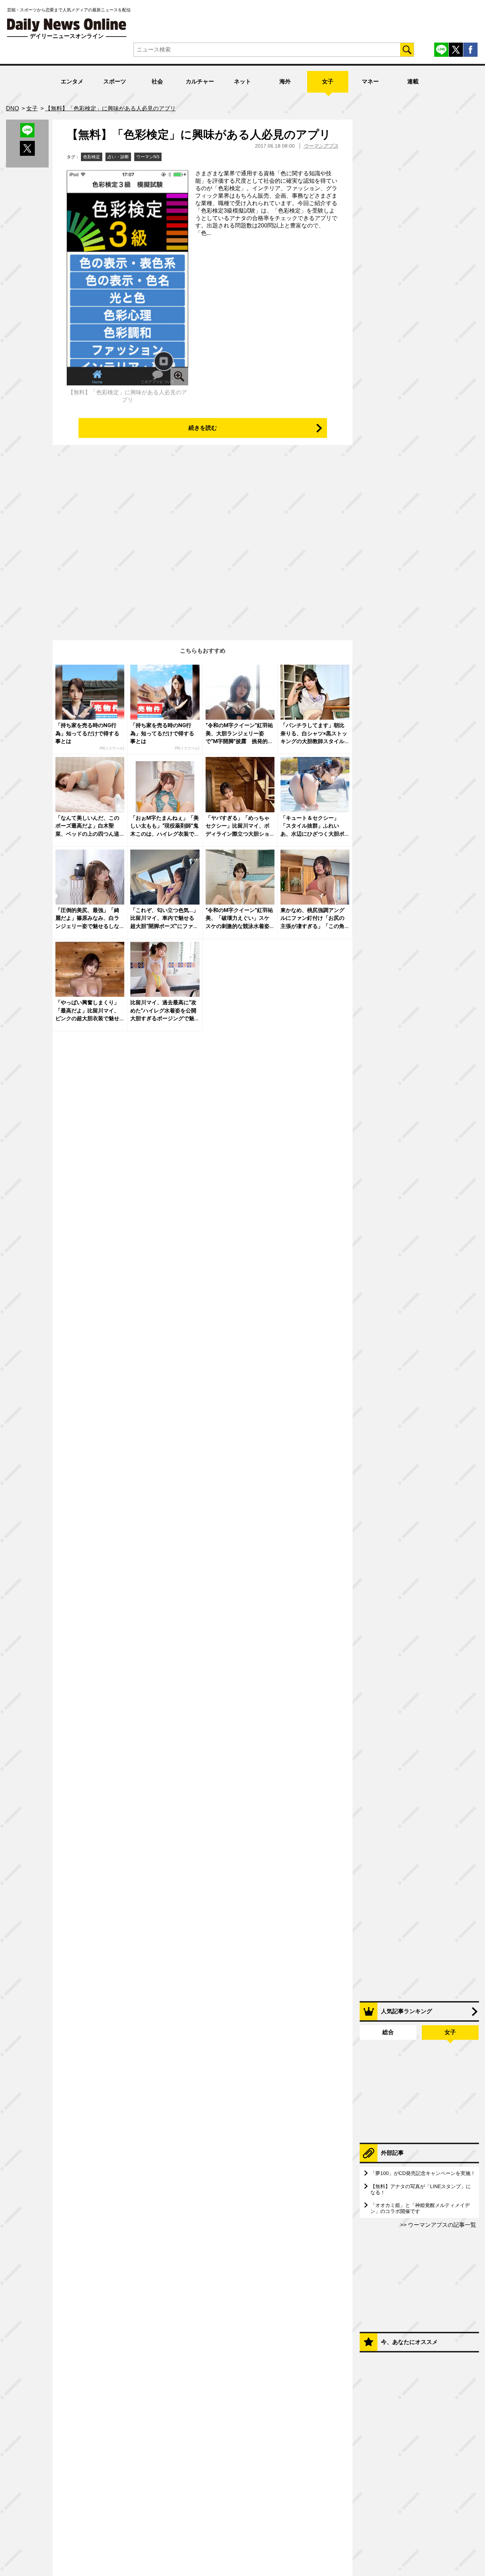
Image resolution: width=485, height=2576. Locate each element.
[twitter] (456, 50)
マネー (370, 81)
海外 (285, 81)
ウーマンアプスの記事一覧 (441, 2225)
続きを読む (203, 428)
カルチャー (200, 81)
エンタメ (72, 81)
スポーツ (115, 81)
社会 (157, 81)
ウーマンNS (148, 157)
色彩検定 (92, 157)
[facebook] (470, 50)
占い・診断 (118, 157)
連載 (413, 81)
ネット (243, 81)
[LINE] (441, 50)
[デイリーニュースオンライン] (67, 25)
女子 (328, 81)
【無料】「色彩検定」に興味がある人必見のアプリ (199, 134)
